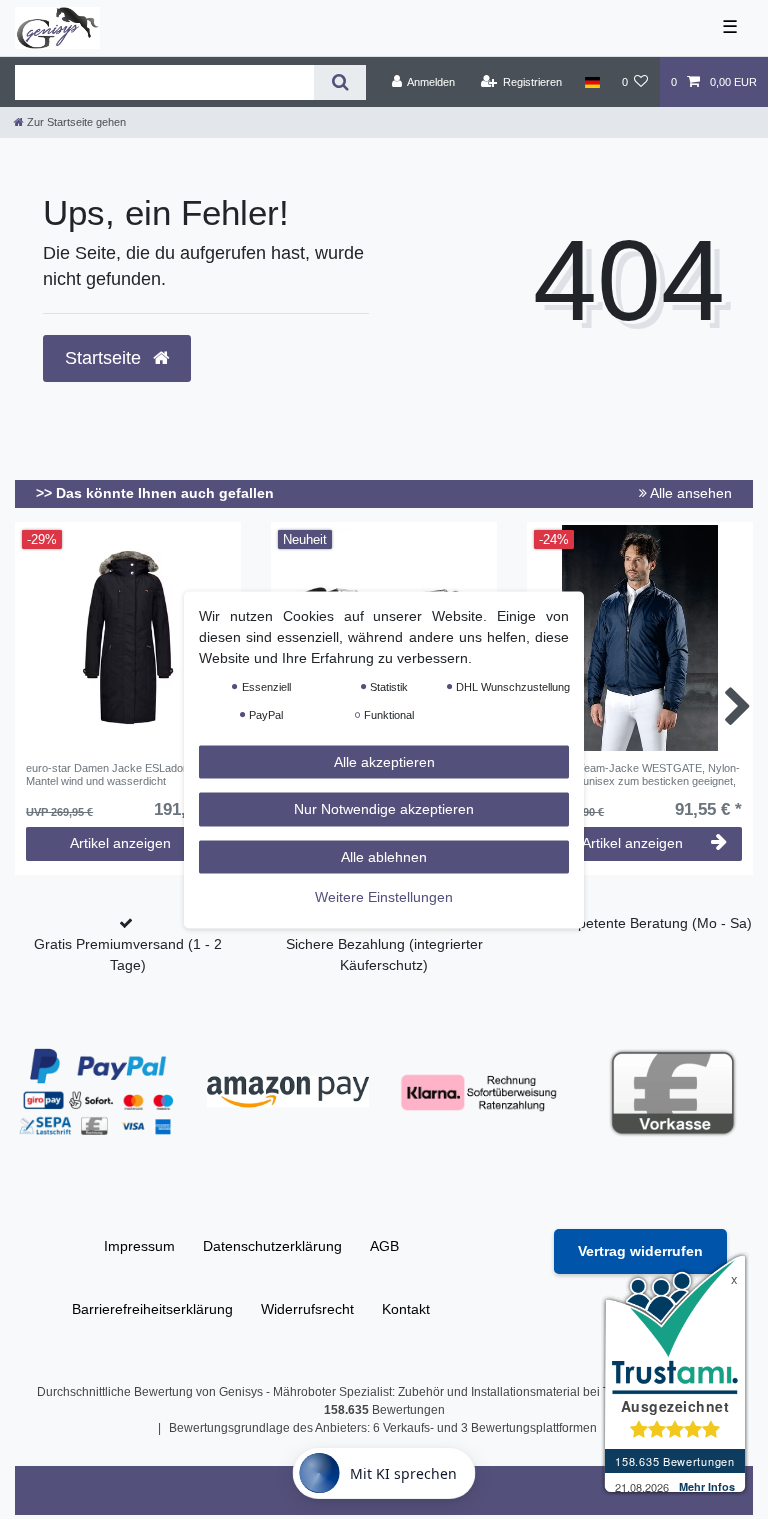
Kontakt (406, 1309)
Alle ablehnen (384, 856)
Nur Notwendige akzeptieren (384, 809)
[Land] (591, 82)
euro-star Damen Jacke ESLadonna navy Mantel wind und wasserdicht (127, 774)
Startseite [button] (105, 358)
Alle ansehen (689, 493)
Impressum (139, 1246)
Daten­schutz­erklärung (272, 1246)
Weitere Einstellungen (384, 897)
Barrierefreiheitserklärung (152, 1309)
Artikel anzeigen (120, 843)
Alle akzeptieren (384, 761)
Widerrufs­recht (307, 1309)
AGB (384, 1246)
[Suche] (339, 82)
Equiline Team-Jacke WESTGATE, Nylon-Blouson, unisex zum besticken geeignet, (639, 774)
